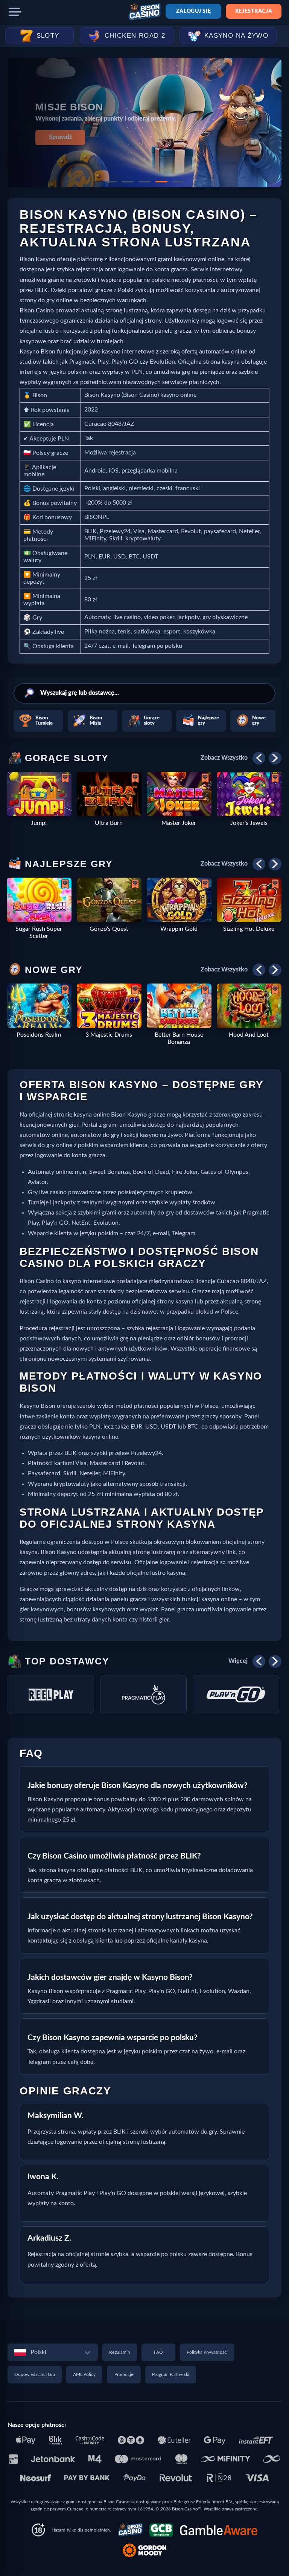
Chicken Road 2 (135, 36)
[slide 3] (144, 182)
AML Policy (84, 2374)
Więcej (238, 1661)
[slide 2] (128, 182)
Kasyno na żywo (236, 36)
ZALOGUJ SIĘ (193, 11)
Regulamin (120, 2352)
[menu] (15, 12)
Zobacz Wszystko (224, 758)
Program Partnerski (171, 2374)
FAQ (158, 2352)
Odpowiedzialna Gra (35, 2374)
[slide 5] (178, 182)
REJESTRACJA (254, 11)
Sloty (48, 36)
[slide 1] (111, 182)
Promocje (124, 2374)
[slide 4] (161, 182)
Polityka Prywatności (207, 2352)
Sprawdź (60, 137)
